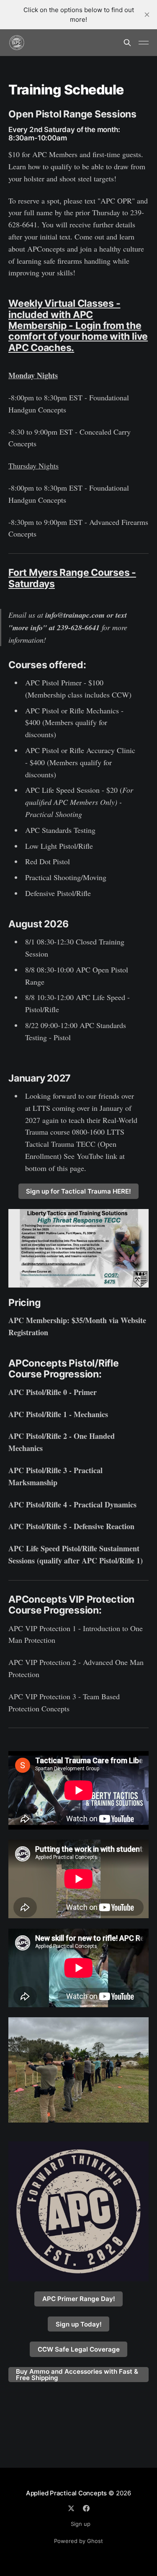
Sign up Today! (79, 2324)
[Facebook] (86, 2508)
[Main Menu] (144, 43)
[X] (71, 2508)
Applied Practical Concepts (66, 2493)
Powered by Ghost (78, 2541)
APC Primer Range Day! (79, 2299)
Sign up (81, 2524)
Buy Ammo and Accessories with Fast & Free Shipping (77, 2375)
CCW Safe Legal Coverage (79, 2349)
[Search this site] (127, 43)
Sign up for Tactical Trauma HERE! (78, 1191)
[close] (147, 15)
